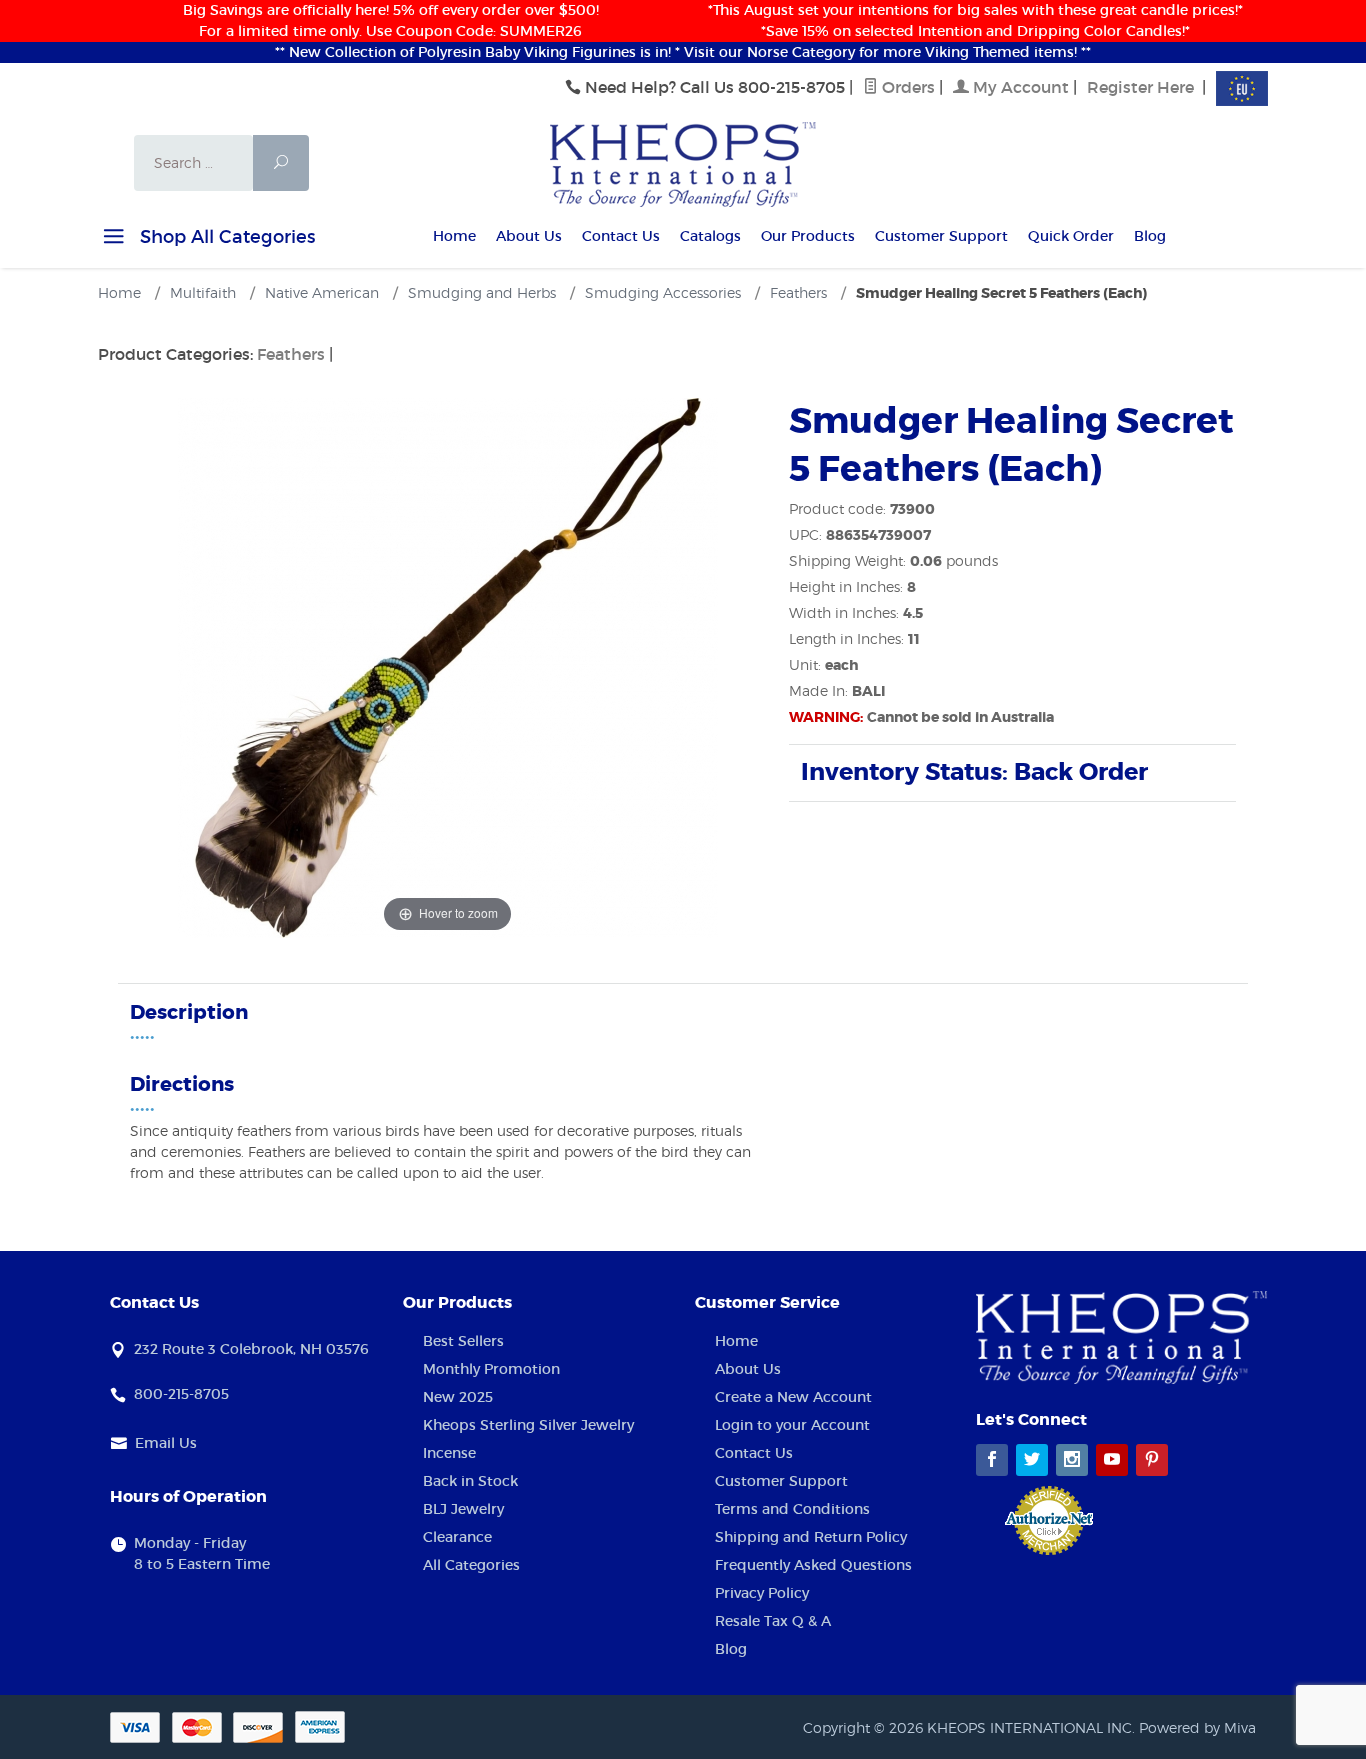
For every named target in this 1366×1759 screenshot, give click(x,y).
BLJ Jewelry (463, 1509)
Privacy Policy (762, 1593)
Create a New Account (793, 1397)
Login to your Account (792, 1425)
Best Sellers (463, 1341)
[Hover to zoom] (448, 666)
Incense (449, 1453)
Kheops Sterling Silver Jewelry (528, 1425)
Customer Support (941, 236)
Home (454, 236)
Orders (906, 87)
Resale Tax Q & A (773, 1621)
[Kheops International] (683, 163)
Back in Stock (470, 1481)
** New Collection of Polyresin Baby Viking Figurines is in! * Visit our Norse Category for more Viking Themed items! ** (683, 52)
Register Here (1140, 87)
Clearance (457, 1537)
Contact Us (621, 236)
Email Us (166, 1443)
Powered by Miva (1197, 1727)
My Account (1019, 87)
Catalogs (710, 236)
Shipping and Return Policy (811, 1537)
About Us (529, 236)
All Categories (471, 1565)
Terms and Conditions (792, 1509)
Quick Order (1071, 236)
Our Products (808, 236)
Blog (1150, 236)
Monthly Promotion (491, 1369)
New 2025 (458, 1397)
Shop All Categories (225, 237)
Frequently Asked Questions (813, 1565)
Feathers (291, 354)
